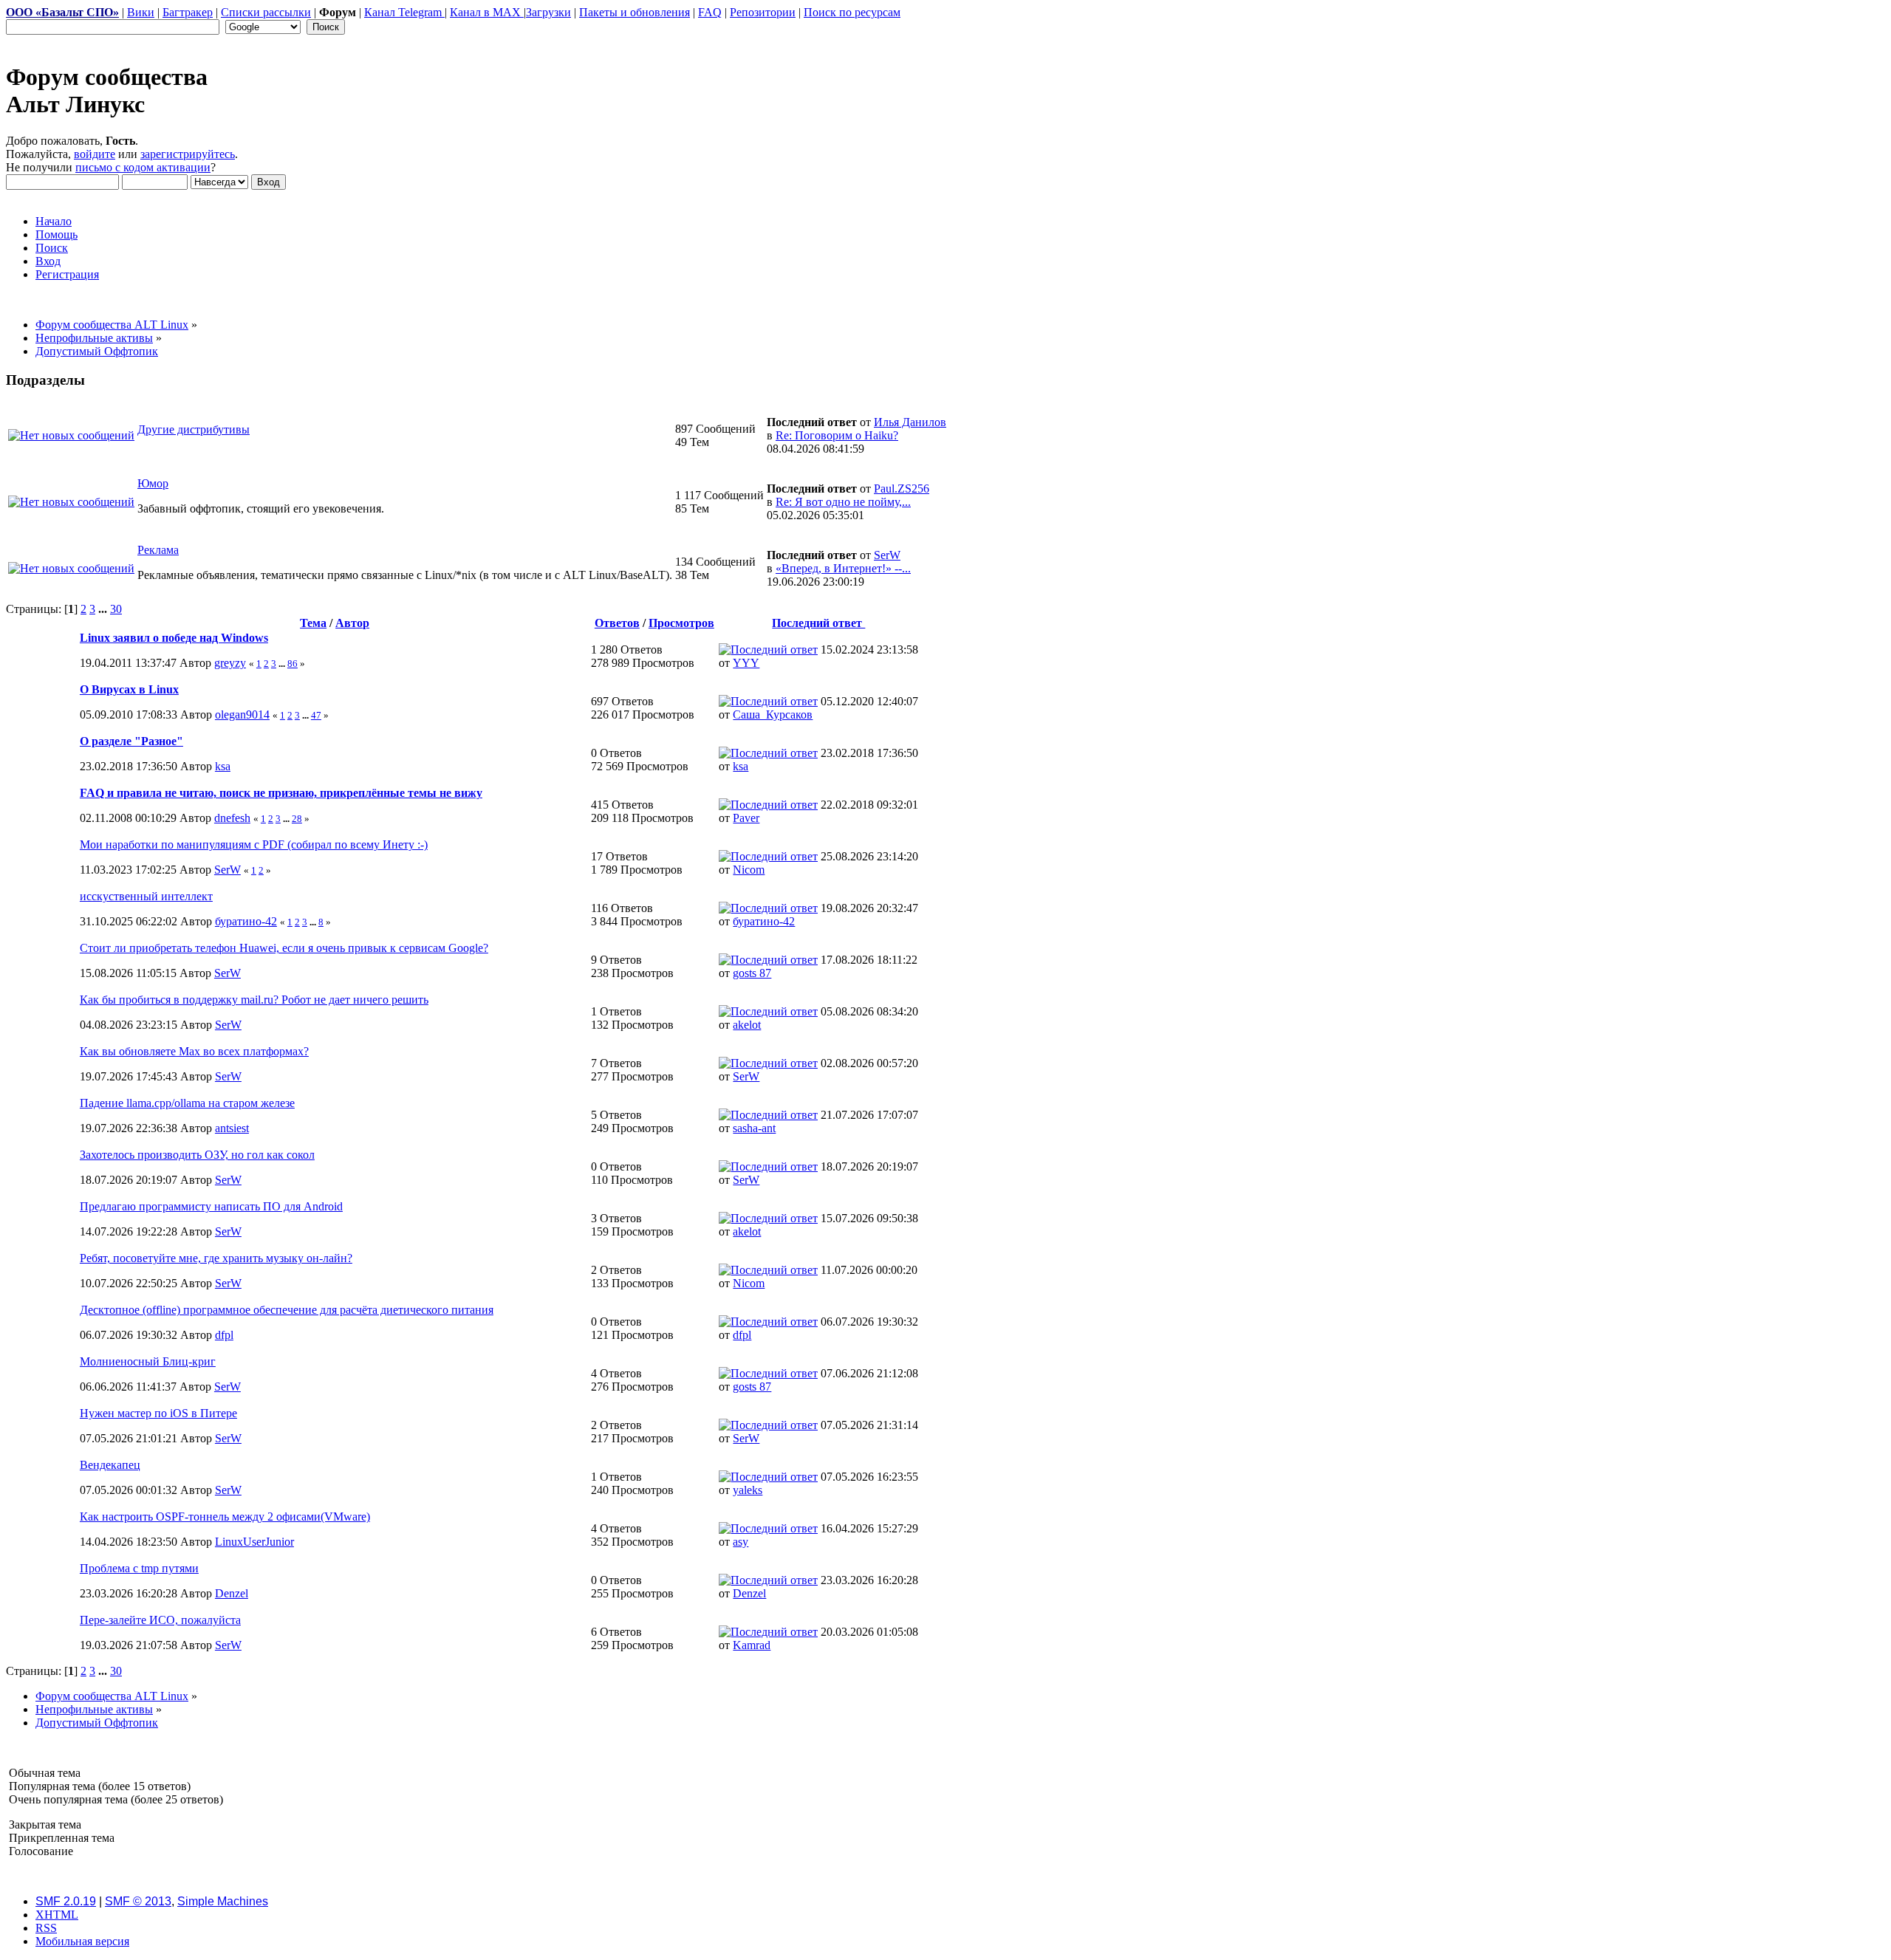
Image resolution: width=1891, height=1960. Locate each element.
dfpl (224, 1335)
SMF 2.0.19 (66, 1901)
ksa (223, 766)
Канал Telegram (404, 12)
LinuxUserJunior (254, 1542)
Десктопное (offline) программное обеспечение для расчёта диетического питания (287, 1310)
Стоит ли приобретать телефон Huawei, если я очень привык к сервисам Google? (284, 948)
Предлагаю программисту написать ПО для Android (211, 1206)
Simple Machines (223, 1901)
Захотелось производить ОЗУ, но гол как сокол (197, 1155)
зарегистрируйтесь (188, 154)
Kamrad (752, 1645)
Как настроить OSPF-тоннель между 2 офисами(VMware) (225, 1517)
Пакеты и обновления (635, 12)
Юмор (153, 483)
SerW (887, 555)
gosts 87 (752, 973)
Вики (141, 12)
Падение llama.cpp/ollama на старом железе (187, 1103)
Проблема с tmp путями (139, 1568)
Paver (746, 818)
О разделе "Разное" (131, 741)
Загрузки (548, 12)
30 (116, 609)
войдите (95, 154)
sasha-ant (754, 1128)
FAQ (710, 12)
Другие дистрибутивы (194, 429)
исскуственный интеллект (146, 896)
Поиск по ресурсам (852, 12)
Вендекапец (110, 1465)
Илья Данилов (910, 422)
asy (741, 1542)
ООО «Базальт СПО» (62, 12)
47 (316, 715)
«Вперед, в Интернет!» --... (843, 568)
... (104, 609)
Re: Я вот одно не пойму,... (843, 502)
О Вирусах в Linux (129, 689)
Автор (352, 623)
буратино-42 (246, 921)
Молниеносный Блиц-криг (148, 1361)
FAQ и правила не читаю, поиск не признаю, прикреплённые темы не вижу (281, 793)
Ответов (617, 623)
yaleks (748, 1490)
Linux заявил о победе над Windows (174, 638)
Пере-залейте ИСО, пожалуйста (160, 1620)
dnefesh (232, 818)
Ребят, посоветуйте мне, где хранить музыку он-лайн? (216, 1258)
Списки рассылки (266, 12)
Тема (313, 623)
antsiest (232, 1128)
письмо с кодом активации (143, 167)
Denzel (232, 1593)
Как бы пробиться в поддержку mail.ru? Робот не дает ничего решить (254, 1000)
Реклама (158, 550)
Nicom (749, 870)
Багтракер (188, 12)
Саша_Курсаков (773, 715)
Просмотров (681, 623)
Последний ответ (818, 623)
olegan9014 (242, 715)
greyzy (230, 663)
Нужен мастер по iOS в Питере (158, 1413)
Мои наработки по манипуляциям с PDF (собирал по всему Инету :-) (254, 844)
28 (297, 819)
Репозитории (763, 12)
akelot (747, 1025)
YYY (746, 663)
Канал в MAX (487, 12)
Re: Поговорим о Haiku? (837, 435)
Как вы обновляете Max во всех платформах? (194, 1051)
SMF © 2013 (138, 1901)
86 (293, 664)
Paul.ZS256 (902, 489)
